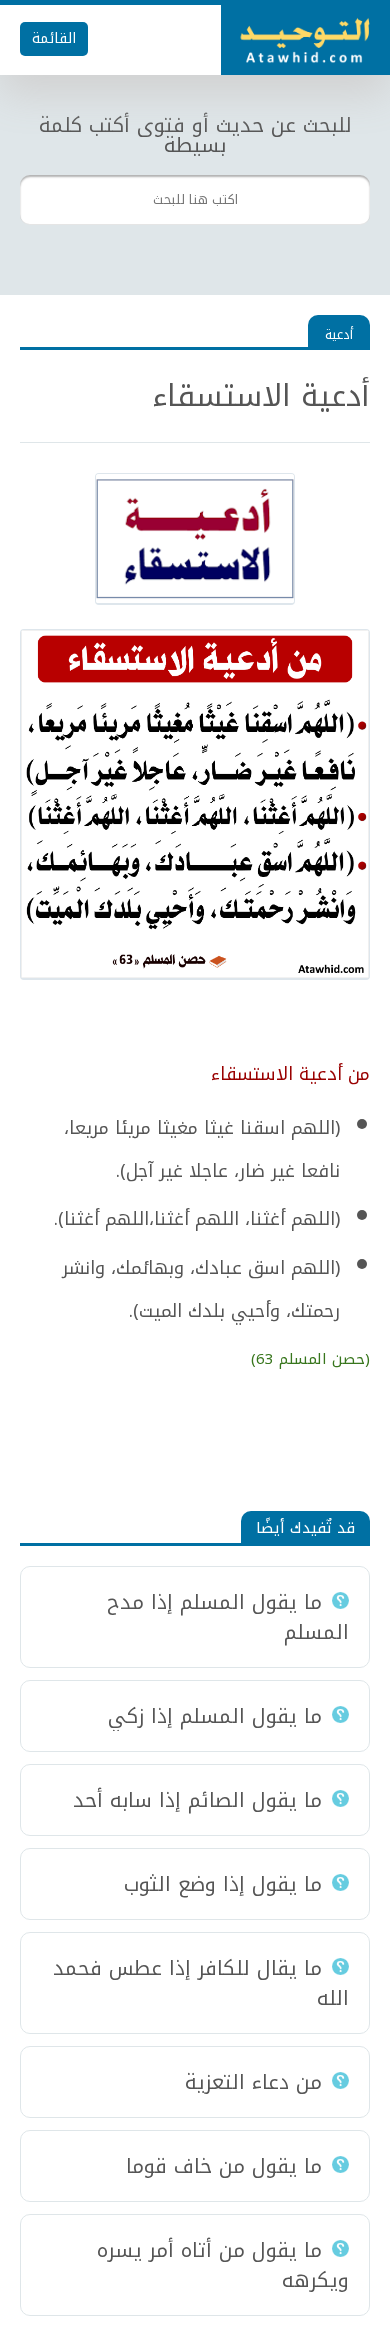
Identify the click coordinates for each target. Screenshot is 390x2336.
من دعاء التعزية (253, 2082)
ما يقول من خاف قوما (224, 2166)
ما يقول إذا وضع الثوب (223, 1884)
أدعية (339, 334)
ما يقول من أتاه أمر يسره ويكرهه (223, 2265)
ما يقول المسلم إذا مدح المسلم (228, 1617)
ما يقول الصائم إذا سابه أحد (197, 1800)
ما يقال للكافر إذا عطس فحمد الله (201, 1983)
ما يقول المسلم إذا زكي (215, 1716)
